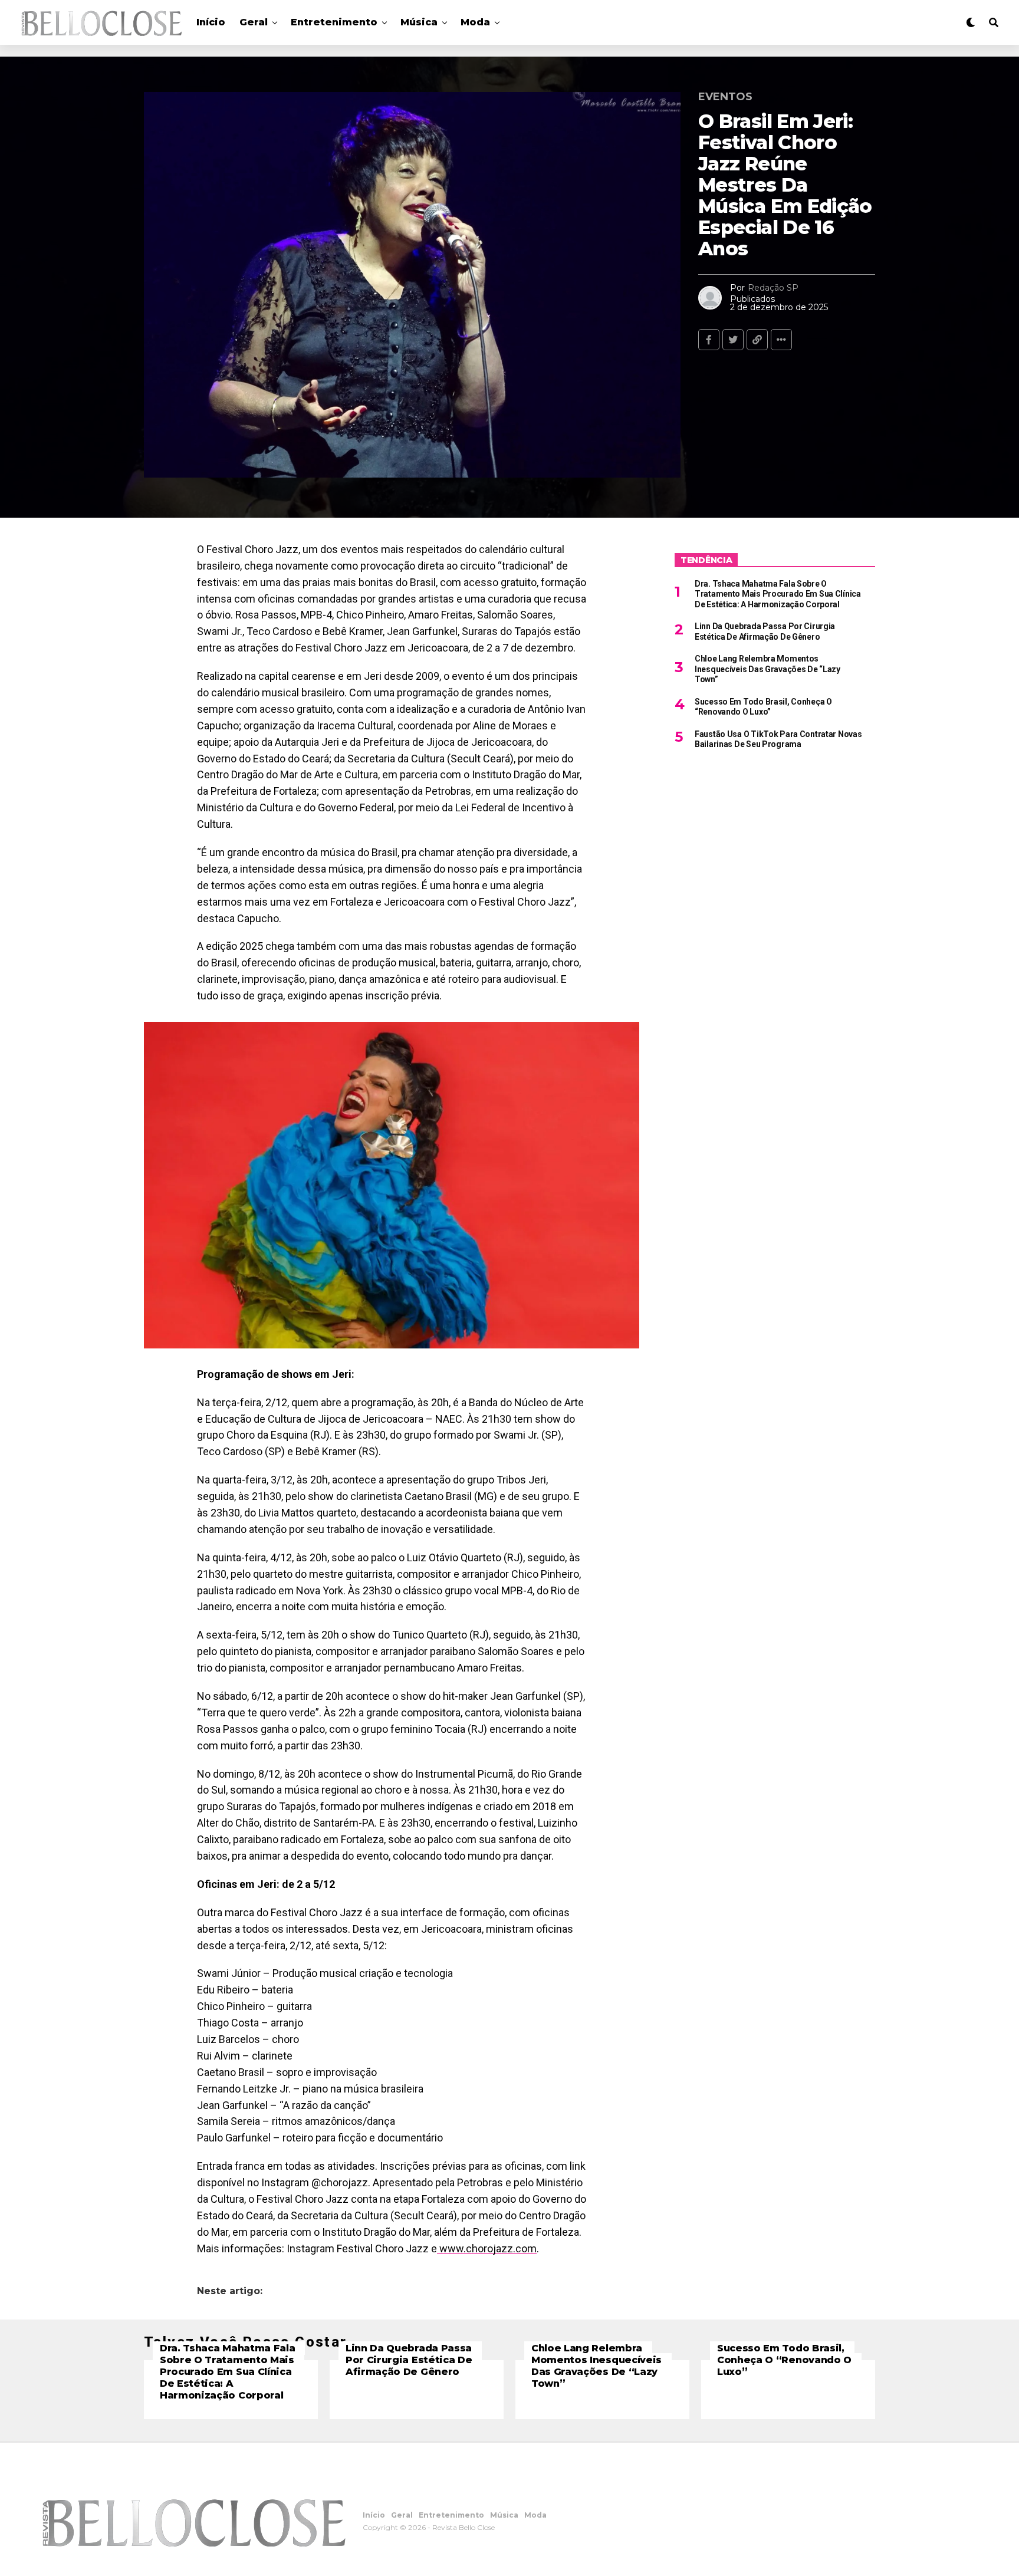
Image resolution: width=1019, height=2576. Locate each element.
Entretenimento (334, 22)
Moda (475, 22)
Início (211, 22)
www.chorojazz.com (487, 2248)
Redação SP (773, 288)
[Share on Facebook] (709, 340)
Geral (254, 22)
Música (419, 22)
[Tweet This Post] (733, 340)
